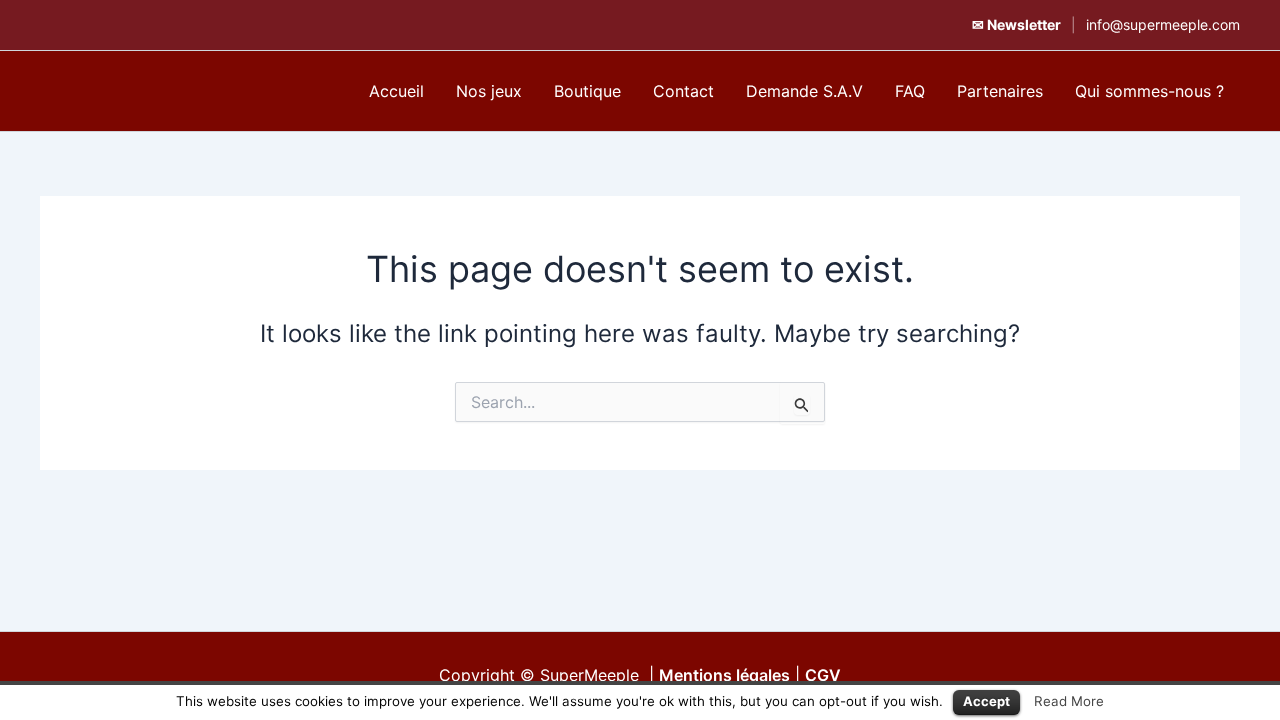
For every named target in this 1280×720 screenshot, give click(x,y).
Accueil (396, 91)
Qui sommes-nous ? (1149, 91)
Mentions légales (724, 675)
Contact (683, 91)
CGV (823, 675)
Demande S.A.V (804, 91)
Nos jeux (489, 91)
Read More (1069, 701)
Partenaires (1000, 91)
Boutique (587, 91)
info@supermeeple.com (1163, 24)
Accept (986, 701)
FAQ (910, 91)
